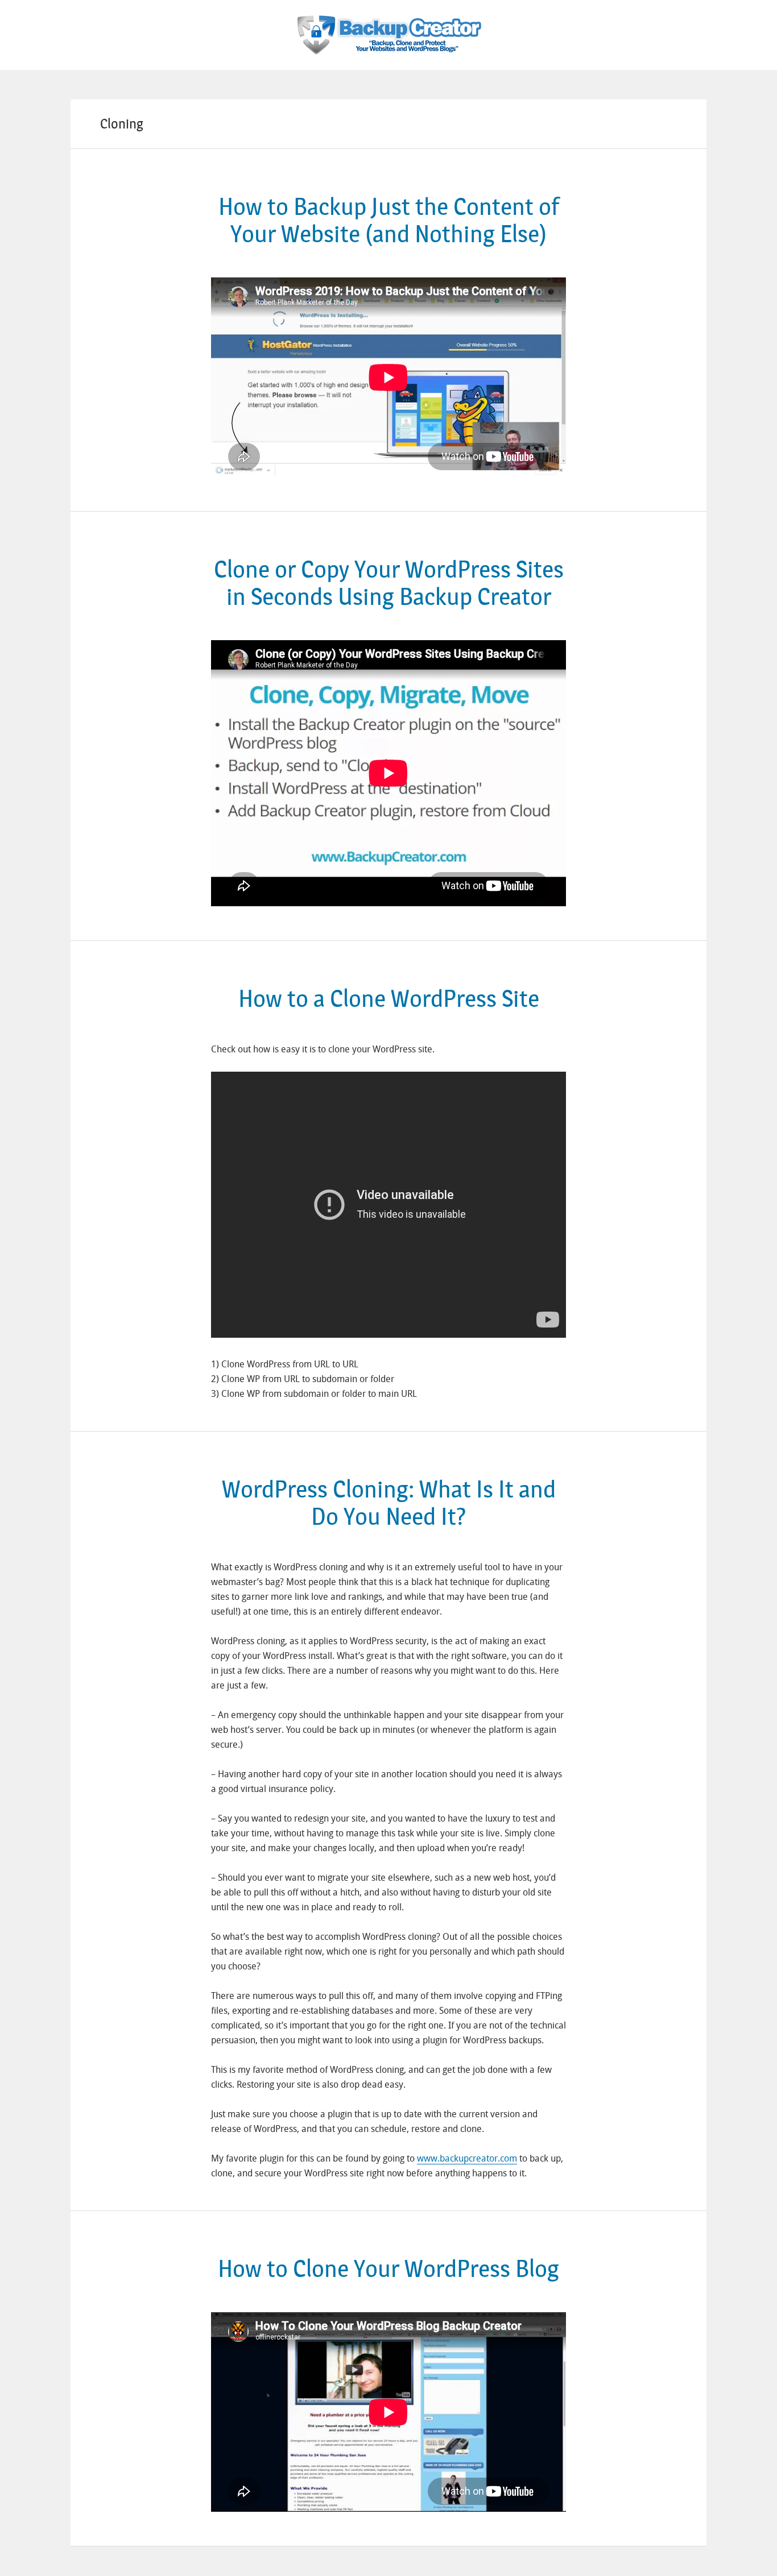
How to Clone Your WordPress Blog (388, 2269)
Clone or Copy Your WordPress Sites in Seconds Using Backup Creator (389, 583)
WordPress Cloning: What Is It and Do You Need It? (389, 1503)
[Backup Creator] (389, 26)
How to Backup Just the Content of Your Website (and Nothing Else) (389, 221)
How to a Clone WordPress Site (389, 999)
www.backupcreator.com (467, 2158)
